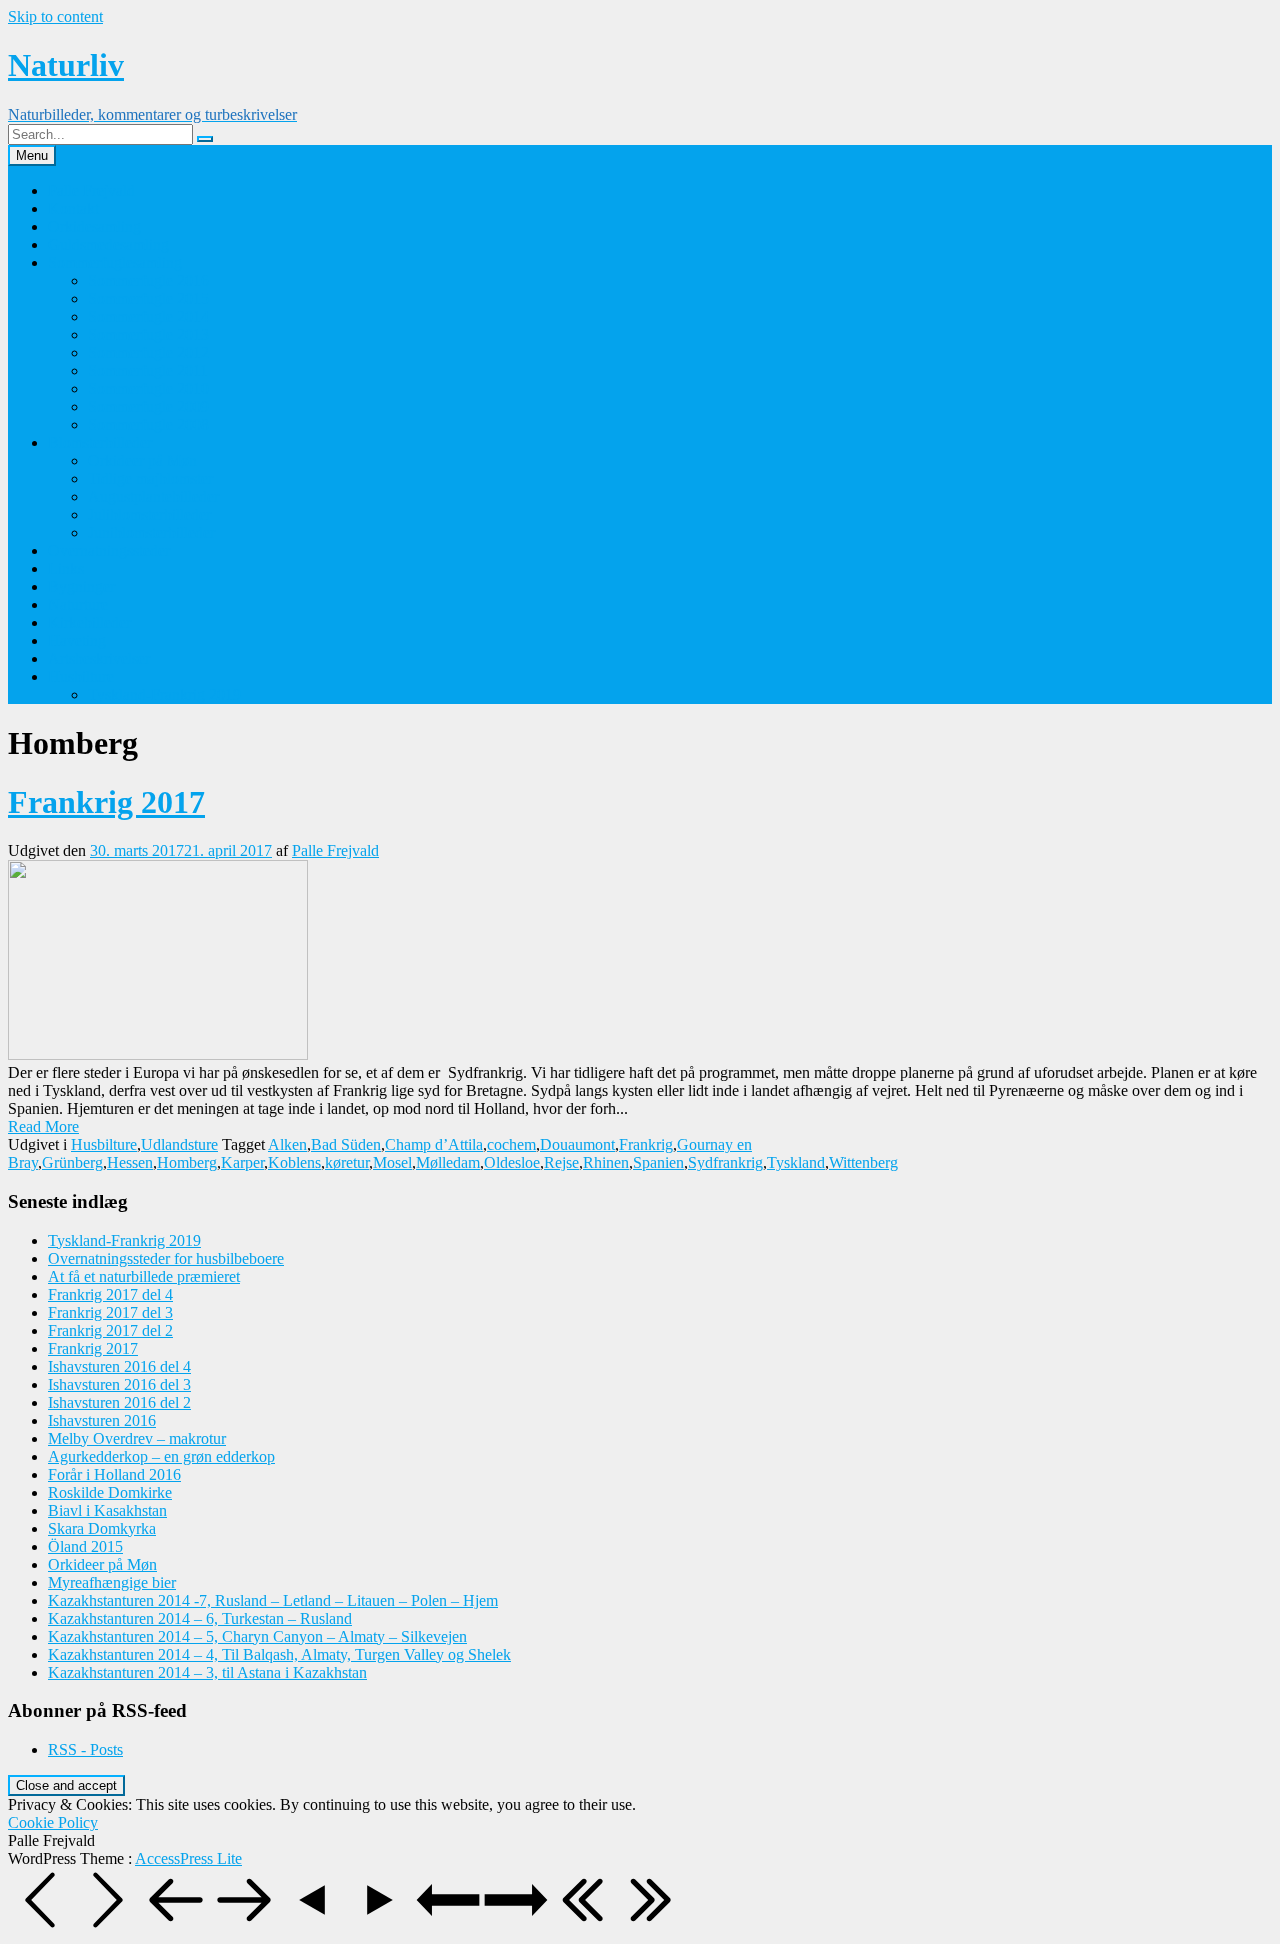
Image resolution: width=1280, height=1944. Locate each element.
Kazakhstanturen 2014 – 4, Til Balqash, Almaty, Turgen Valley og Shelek (279, 1654)
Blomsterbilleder (100, 442)
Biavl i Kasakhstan (107, 1510)
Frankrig (646, 1144)
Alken (287, 1144)
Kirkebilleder (89, 622)
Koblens (294, 1162)
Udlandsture (179, 1144)
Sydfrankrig (725, 1162)
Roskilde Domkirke (110, 1492)
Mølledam (448, 1162)
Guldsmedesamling (108, 244)
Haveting (77, 640)
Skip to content (55, 16)
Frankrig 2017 (106, 802)
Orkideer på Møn (142, 460)
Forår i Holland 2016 (114, 1474)
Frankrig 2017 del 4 (110, 1294)
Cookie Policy (53, 1822)
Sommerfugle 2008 (148, 424)
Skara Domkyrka (102, 1528)
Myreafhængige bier (112, 1582)
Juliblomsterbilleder (149, 514)
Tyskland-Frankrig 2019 (164, 694)
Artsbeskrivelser (99, 658)
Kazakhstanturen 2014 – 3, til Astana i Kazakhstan (207, 1672)
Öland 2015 (85, 1546)
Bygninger (81, 586)
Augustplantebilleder (153, 496)
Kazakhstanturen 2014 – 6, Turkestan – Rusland (200, 1618)
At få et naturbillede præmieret (144, 1276)
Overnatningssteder (109, 550)
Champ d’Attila (434, 1144)
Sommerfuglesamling (115, 262)
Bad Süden (346, 1144)
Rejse (561, 1162)
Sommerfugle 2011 (148, 370)
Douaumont (577, 1144)
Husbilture (81, 676)
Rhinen (606, 1162)
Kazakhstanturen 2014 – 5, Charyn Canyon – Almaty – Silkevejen (257, 1636)
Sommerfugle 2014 (148, 316)
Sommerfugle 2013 (148, 334)
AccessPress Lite (188, 1858)
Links (66, 568)
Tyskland (796, 1162)
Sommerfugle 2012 (148, 352)
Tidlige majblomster (150, 478)
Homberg (187, 1162)
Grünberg (72, 1162)
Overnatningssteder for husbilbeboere (166, 1258)
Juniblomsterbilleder (151, 532)
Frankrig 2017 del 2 (110, 1330)
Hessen (130, 1162)
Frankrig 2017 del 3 (110, 1312)
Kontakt (73, 208)
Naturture (78, 604)
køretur (347, 1162)
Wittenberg (863, 1162)
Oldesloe (512, 1162)
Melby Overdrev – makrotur (137, 1438)
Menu (32, 155)
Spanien (658, 1162)
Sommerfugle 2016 (148, 280)
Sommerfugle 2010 (148, 388)
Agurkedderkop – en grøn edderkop (161, 1456)
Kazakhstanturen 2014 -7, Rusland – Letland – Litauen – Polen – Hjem (273, 1600)
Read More (43, 1126)
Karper (242, 1162)
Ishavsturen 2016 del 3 (119, 1384)
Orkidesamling (94, 226)
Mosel (392, 1162)
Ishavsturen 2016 (102, 1420)
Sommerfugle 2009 (148, 406)
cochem (511, 1144)
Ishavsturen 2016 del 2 (119, 1402)
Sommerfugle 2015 (148, 298)
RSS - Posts (85, 1749)
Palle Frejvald (91, 190)
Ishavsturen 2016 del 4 (119, 1366)
